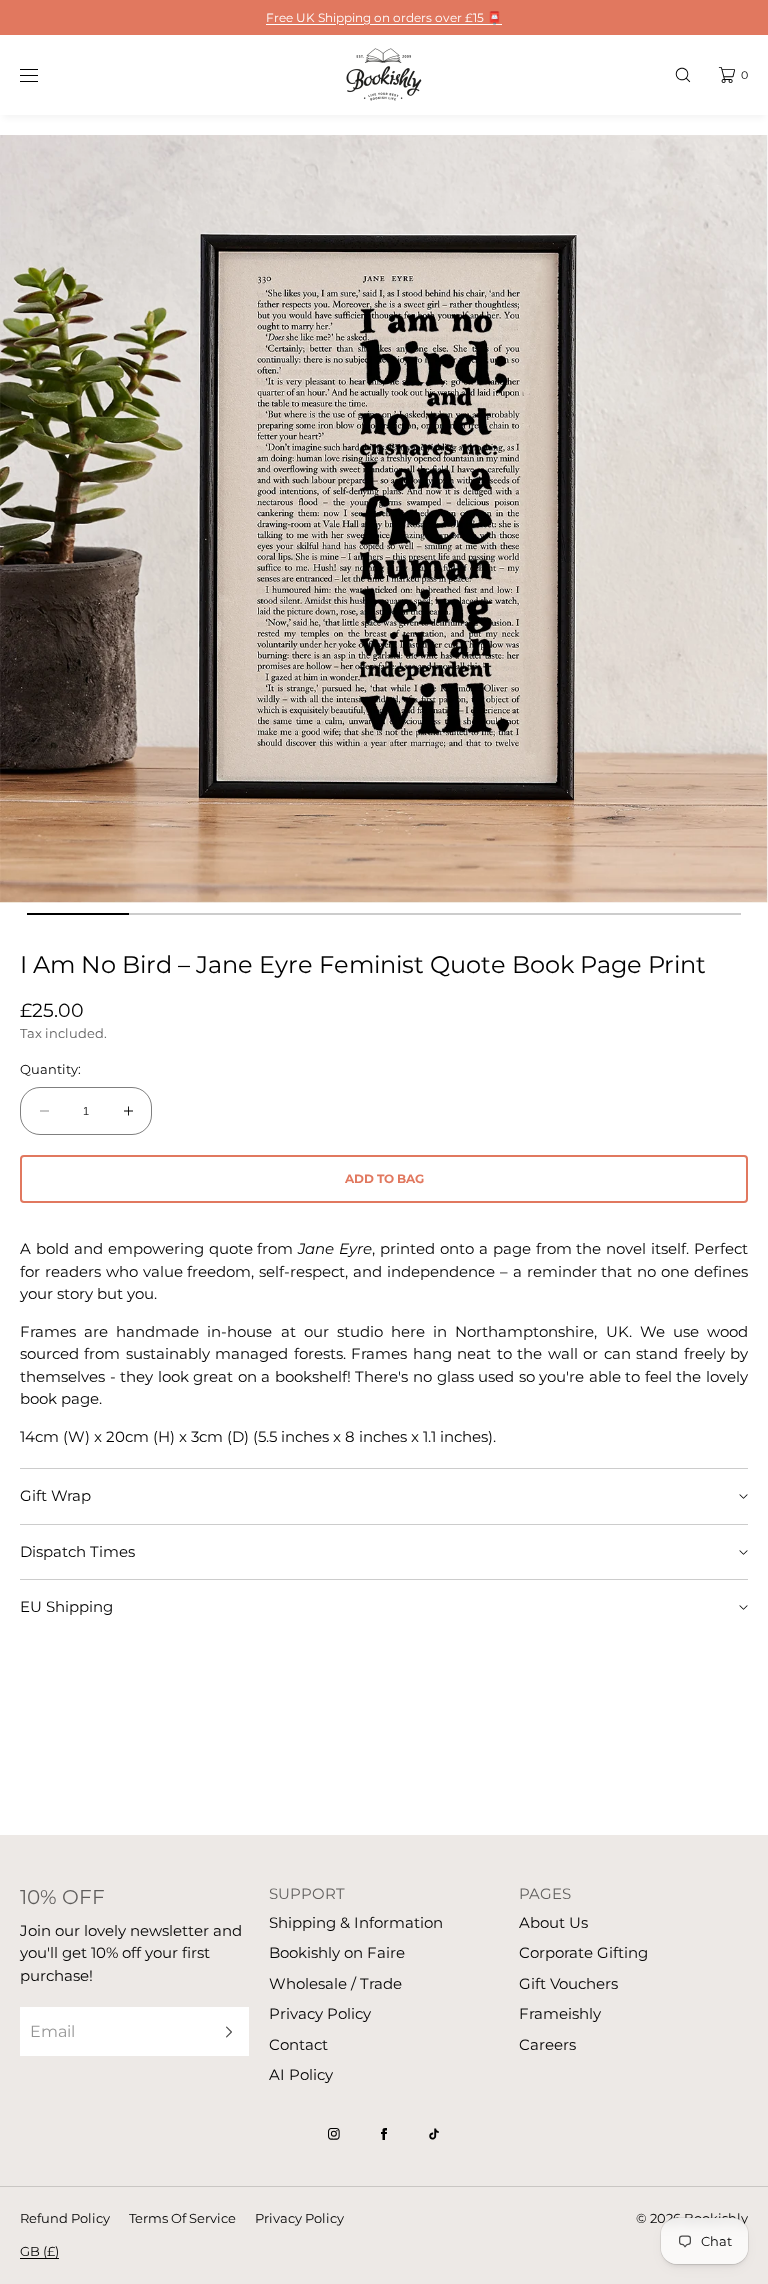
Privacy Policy (320, 2013)
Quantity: (50, 1069)
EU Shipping (66, 1606)
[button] (683, 74)
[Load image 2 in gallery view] (180, 914)
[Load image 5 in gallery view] (486, 914)
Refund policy (65, 2218)
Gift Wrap (55, 1495)
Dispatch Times (77, 1551)
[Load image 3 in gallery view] (282, 914)
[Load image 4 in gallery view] (384, 914)
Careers (547, 2044)
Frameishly (560, 2013)
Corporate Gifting (583, 1952)
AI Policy (301, 2074)
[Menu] (44, 74)
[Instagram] (334, 2134)
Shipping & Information (356, 1922)
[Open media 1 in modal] (384, 519)
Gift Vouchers (568, 1983)
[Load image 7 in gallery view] (690, 914)
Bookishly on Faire (337, 1952)
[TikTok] (434, 2134)
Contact (298, 2044)
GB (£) (39, 2251)
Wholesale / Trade (335, 1983)
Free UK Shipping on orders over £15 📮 (384, 17)
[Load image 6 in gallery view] (588, 914)
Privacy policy (299, 2218)
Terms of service (182, 2218)
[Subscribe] (224, 2031)
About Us (553, 1922)
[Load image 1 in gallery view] (78, 914)
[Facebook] (384, 2134)
